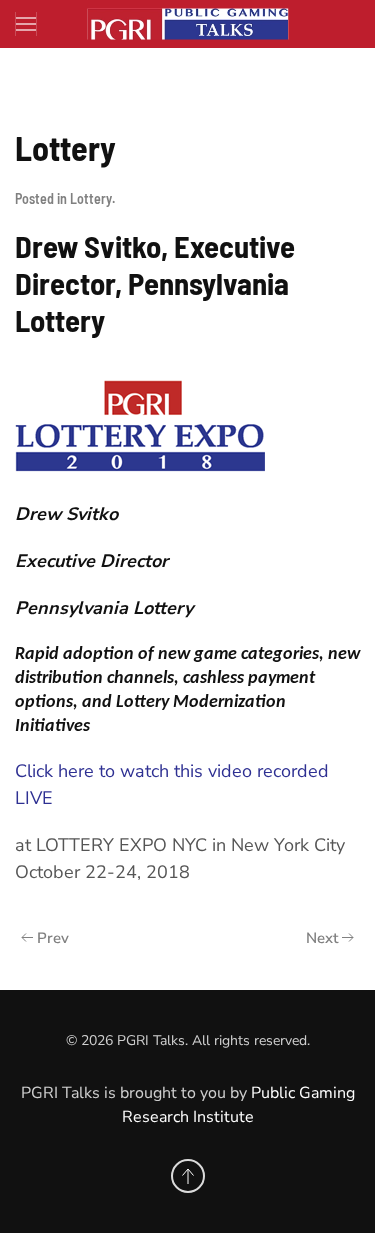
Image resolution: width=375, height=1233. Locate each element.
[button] (26, 24)
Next (322, 938)
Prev (53, 938)
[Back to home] (188, 24)
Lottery (91, 198)
